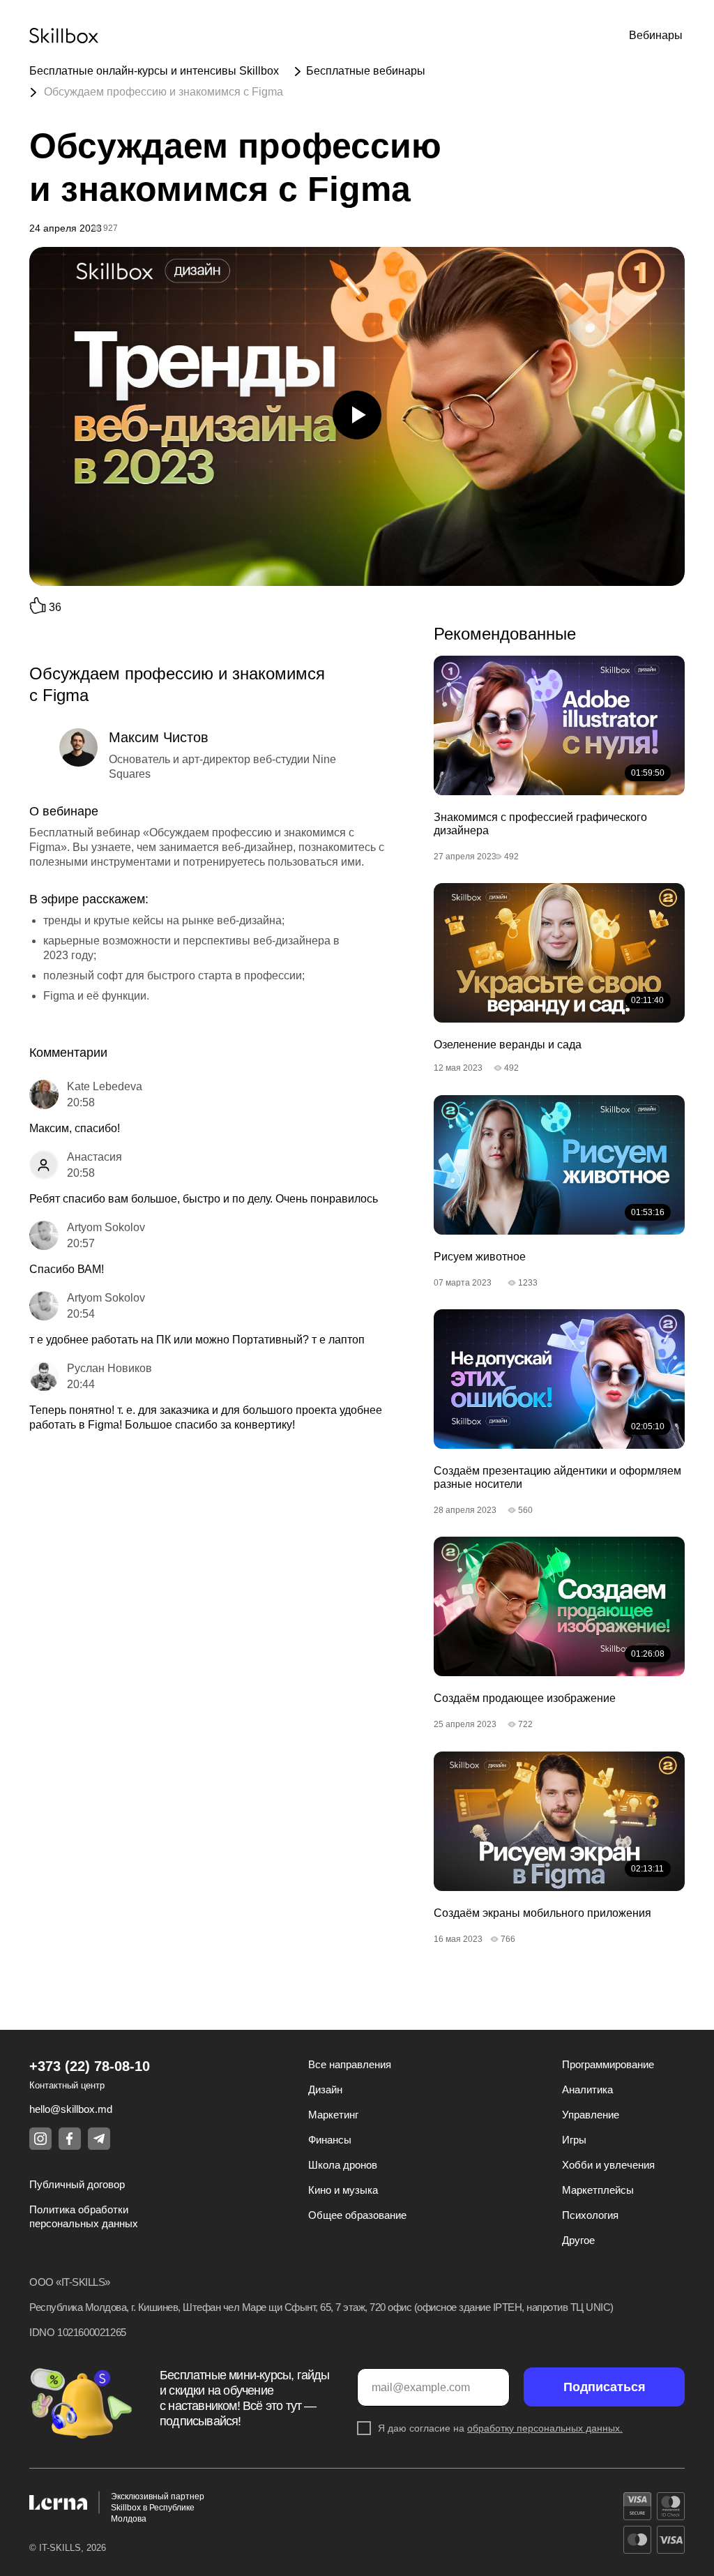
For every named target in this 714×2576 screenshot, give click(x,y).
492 (511, 857)
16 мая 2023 (458, 1939)
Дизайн (325, 2089)
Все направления (350, 2064)
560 (525, 1510)
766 (508, 1939)
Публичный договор (77, 2184)
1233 (528, 1283)
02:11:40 (647, 1000)
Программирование (608, 2064)
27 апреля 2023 (465, 857)
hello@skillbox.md (71, 2109)
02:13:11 (647, 1869)
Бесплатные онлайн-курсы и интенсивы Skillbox (154, 71)
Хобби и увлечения (608, 2165)
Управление (591, 2115)
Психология (590, 2215)
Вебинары (656, 35)
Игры (574, 2140)
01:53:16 (648, 1212)
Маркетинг (333, 2115)
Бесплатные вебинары (366, 71)
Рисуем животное (480, 1257)
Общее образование (357, 2215)
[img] (559, 725)
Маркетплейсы (598, 2190)
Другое (578, 2240)
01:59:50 (648, 773)
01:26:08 (648, 1654)
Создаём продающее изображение (525, 1698)
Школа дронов (343, 2165)
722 (525, 1724)
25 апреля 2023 (465, 1724)
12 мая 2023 (458, 1068)
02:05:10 (648, 1426)
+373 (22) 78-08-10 (90, 2066)
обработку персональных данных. (545, 2428)
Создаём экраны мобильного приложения (542, 1913)
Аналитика (587, 2089)
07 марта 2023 (463, 1283)
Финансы (330, 2140)
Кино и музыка (343, 2190)
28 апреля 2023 (465, 1510)
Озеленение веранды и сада (508, 1045)
